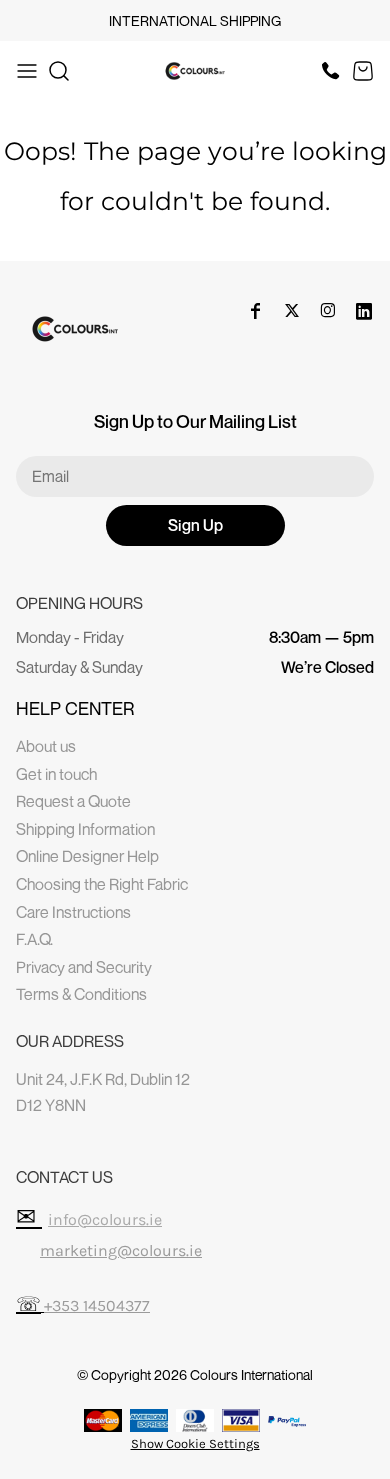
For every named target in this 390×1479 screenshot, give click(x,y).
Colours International (251, 1374)
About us (46, 746)
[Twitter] (292, 311)
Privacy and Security (84, 967)
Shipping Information (85, 829)
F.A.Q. (34, 939)
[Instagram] (328, 311)
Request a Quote (73, 801)
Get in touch (56, 774)
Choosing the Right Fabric (102, 884)
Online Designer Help (87, 856)
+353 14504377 (97, 1305)
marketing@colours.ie (121, 1250)
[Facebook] (256, 311)
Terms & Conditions (81, 994)
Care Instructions (73, 912)
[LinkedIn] (364, 311)
